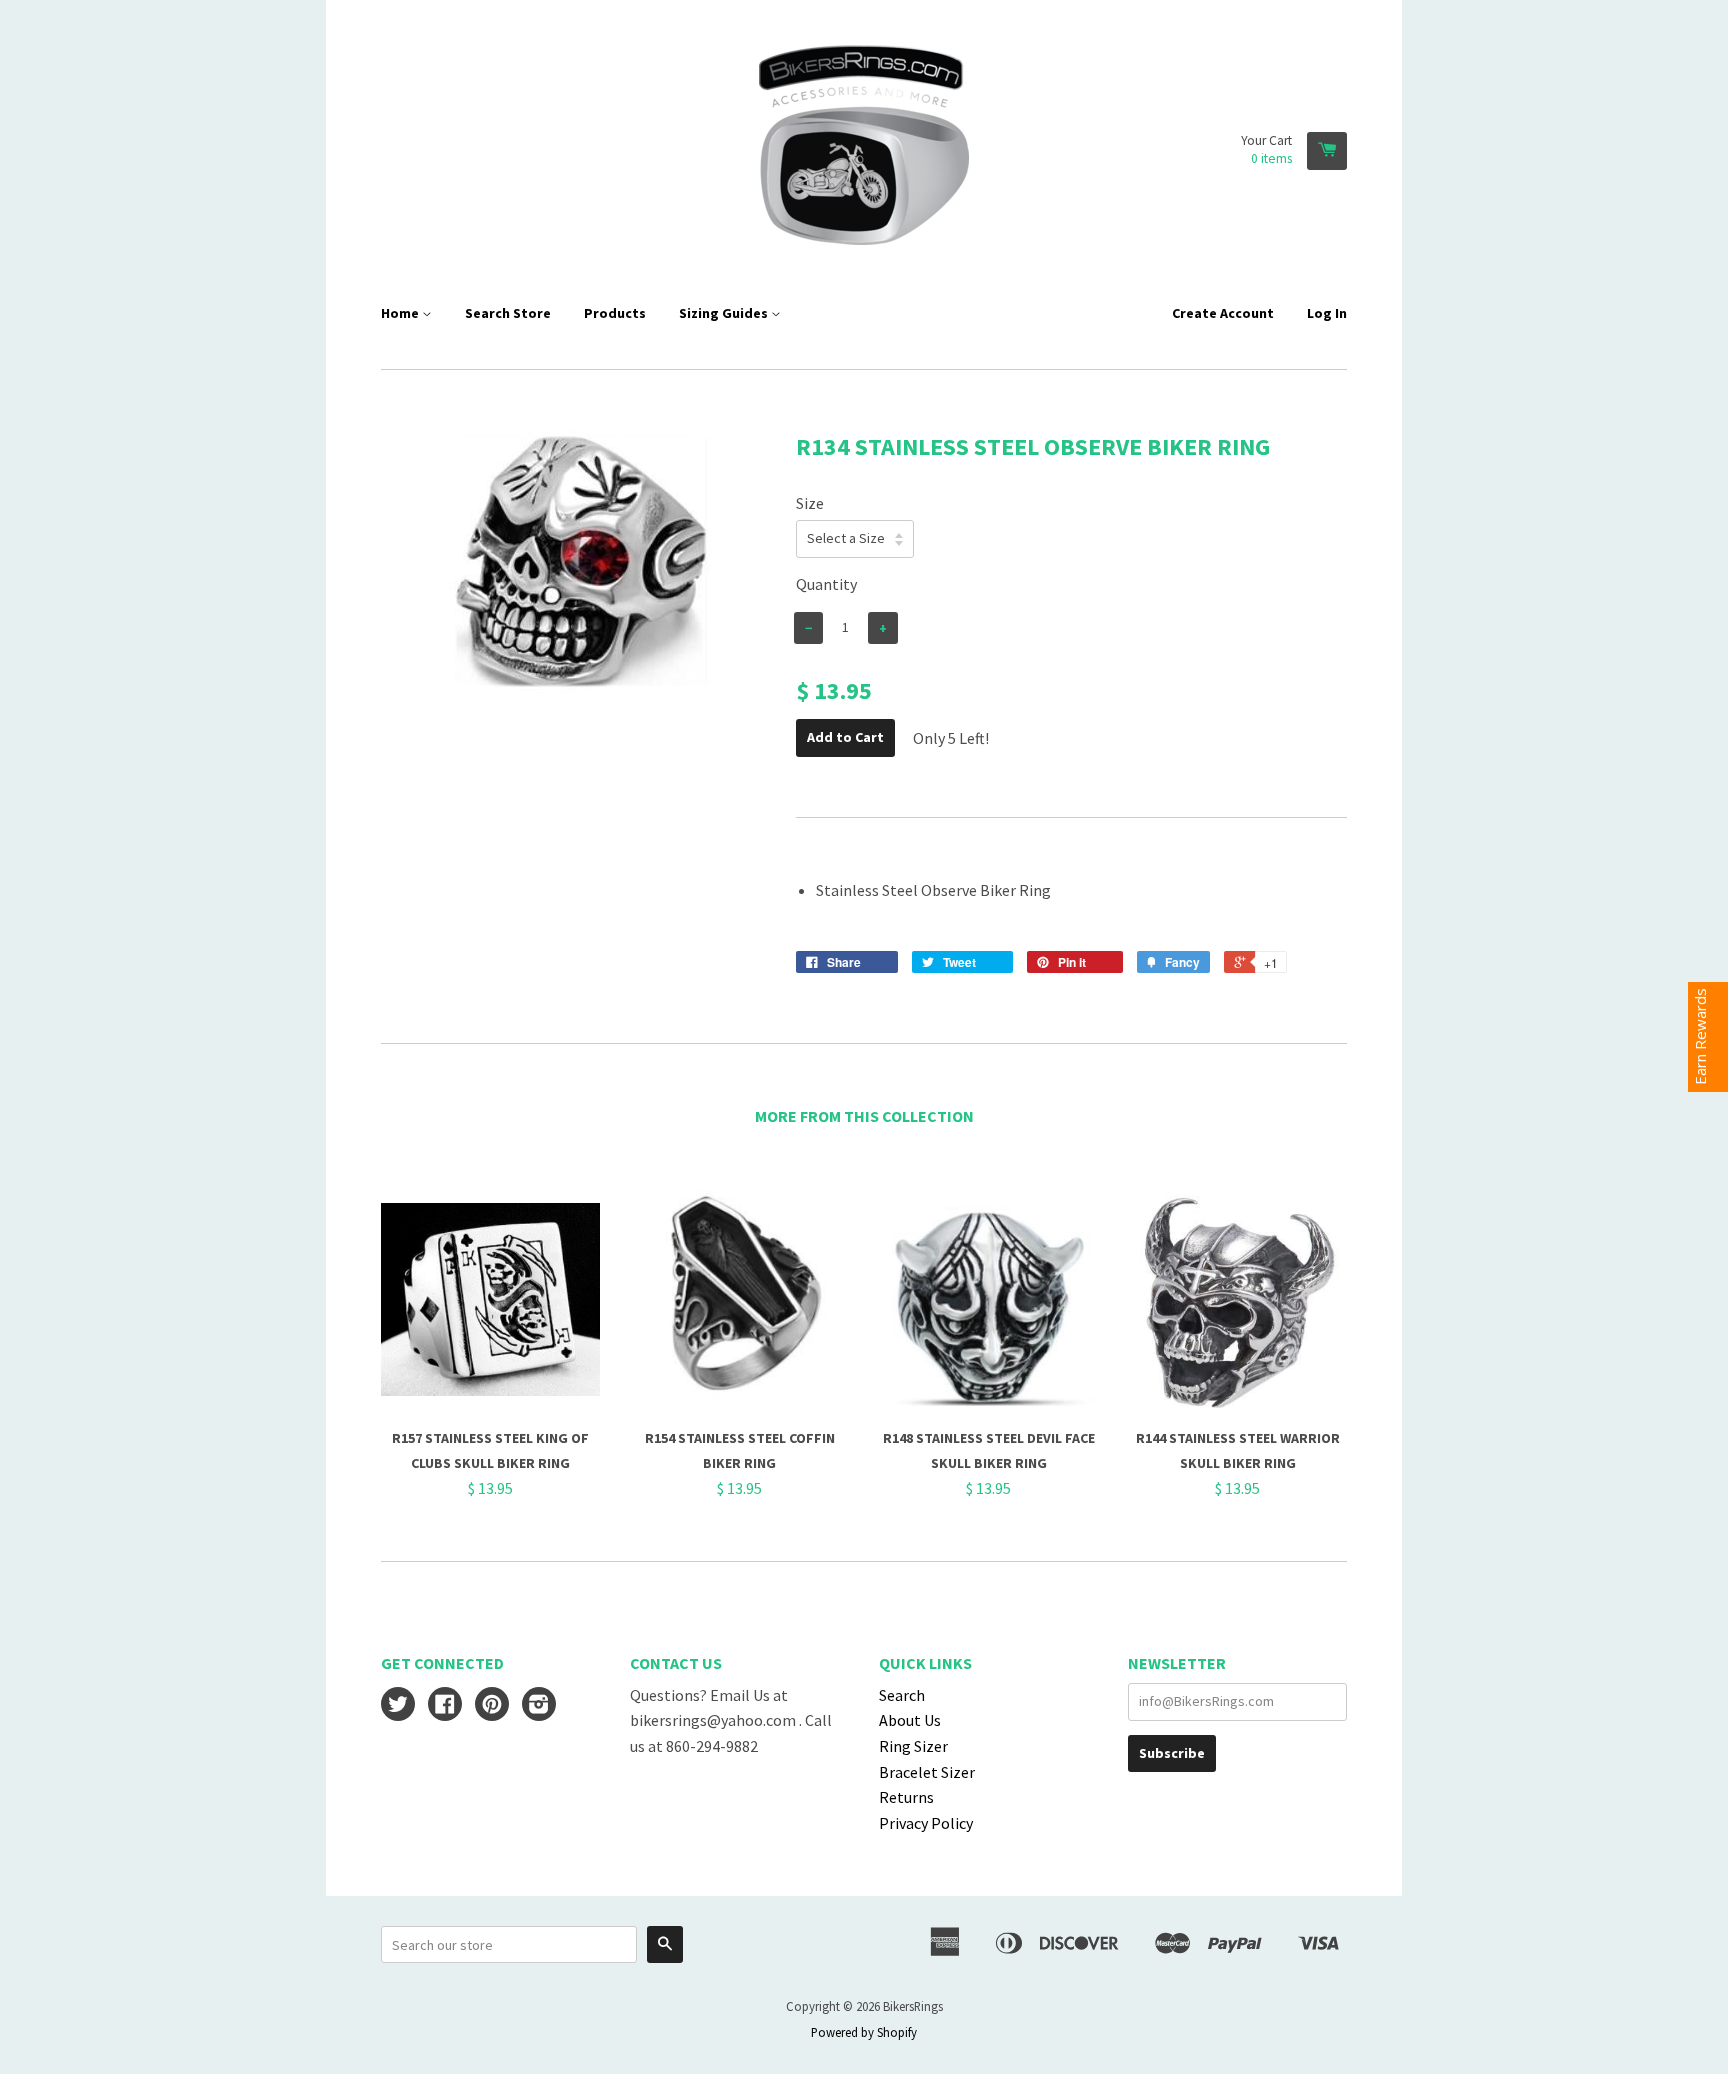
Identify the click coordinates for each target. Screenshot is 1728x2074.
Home (401, 313)
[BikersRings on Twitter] (398, 1706)
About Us (910, 1720)
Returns (906, 1797)
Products (615, 313)
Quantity (826, 584)
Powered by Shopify (864, 2032)
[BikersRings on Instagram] (539, 1706)
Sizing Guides (725, 313)
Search (902, 1695)
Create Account (1223, 313)
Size (810, 503)
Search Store (508, 313)
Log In (1327, 313)
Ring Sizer (913, 1746)
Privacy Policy (926, 1823)
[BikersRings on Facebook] (445, 1706)
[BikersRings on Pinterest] (492, 1706)
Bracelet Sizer (927, 1772)
